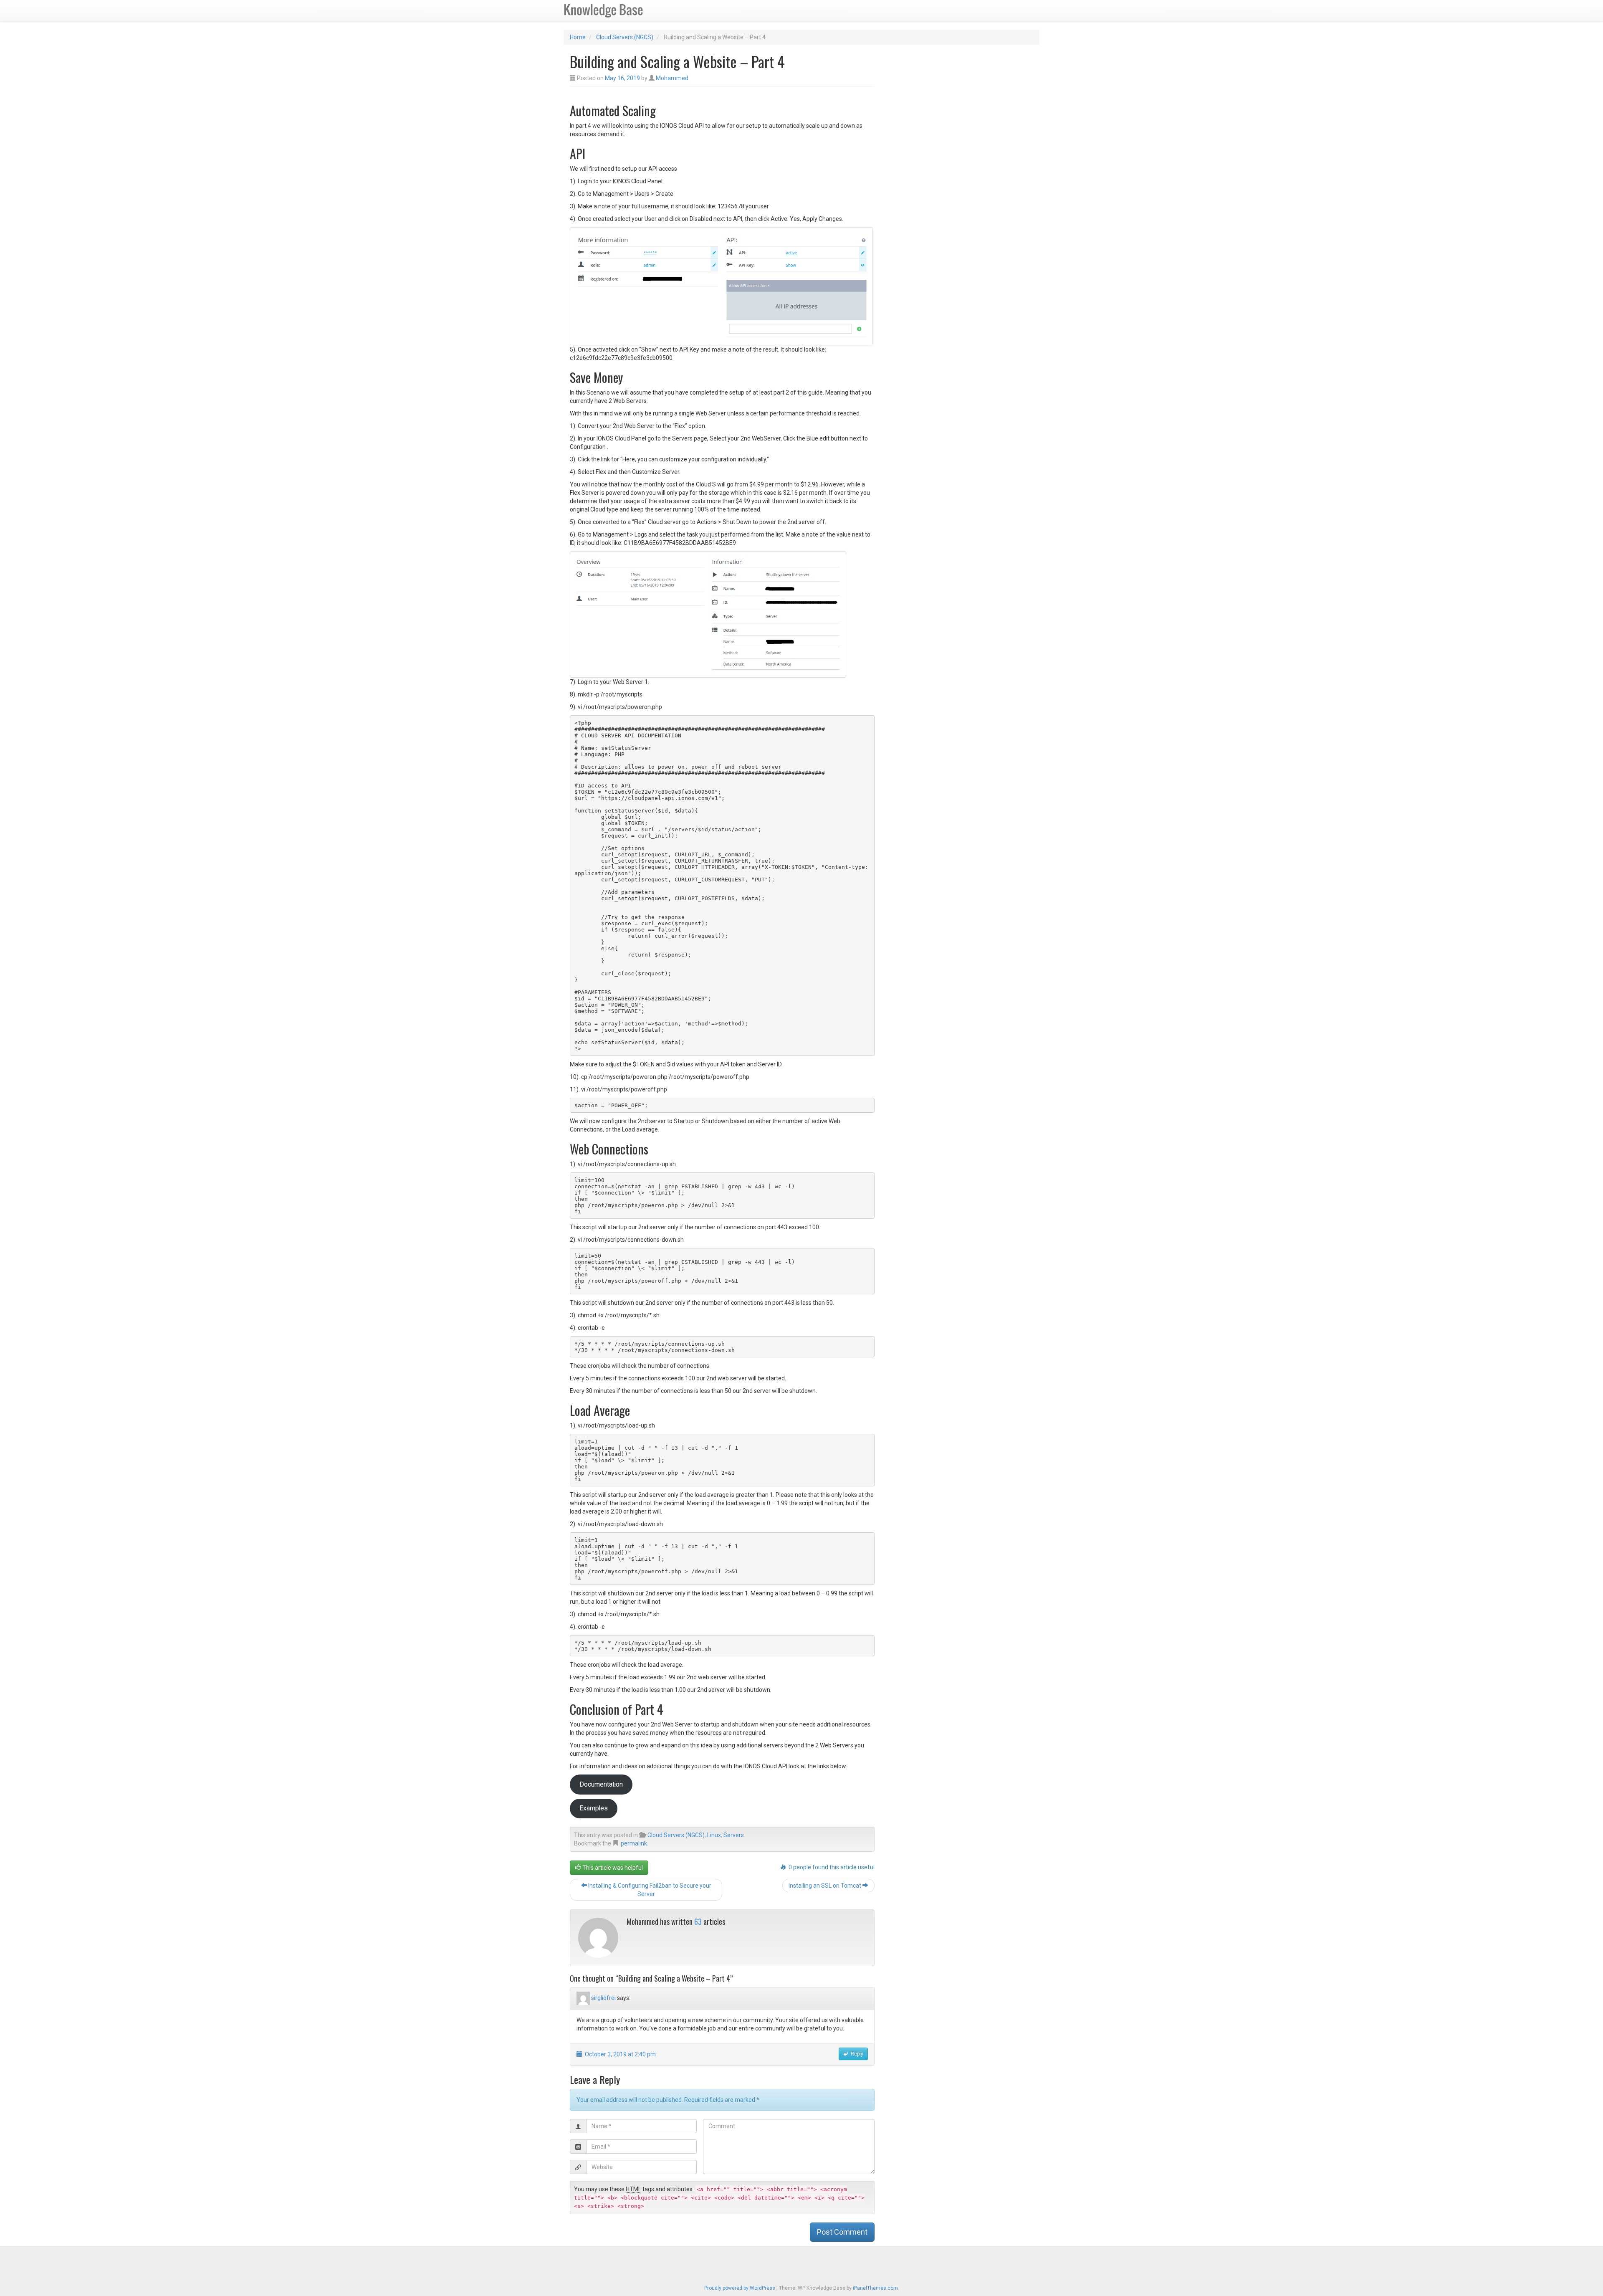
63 (698, 1921)
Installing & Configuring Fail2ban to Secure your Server (649, 1890)
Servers (734, 1835)
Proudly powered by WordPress (740, 2288)
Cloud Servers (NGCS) (625, 37)
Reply (856, 2054)
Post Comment (842, 2232)
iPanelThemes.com (875, 2288)
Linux (714, 1835)
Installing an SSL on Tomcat (826, 1886)
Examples (594, 1808)
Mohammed (672, 78)
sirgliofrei (603, 1998)
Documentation (601, 1784)
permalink (634, 1843)
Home (578, 37)
